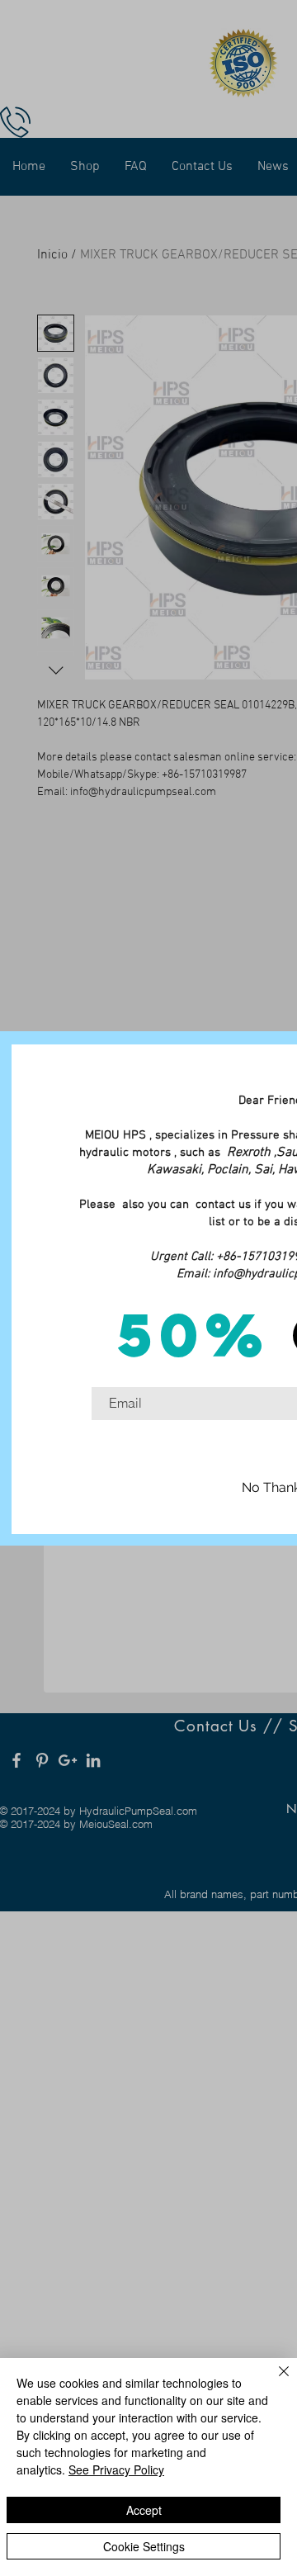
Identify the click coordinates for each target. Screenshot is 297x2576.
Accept (144, 2510)
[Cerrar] (274, 2381)
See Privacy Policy (116, 2469)
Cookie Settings (144, 2546)
